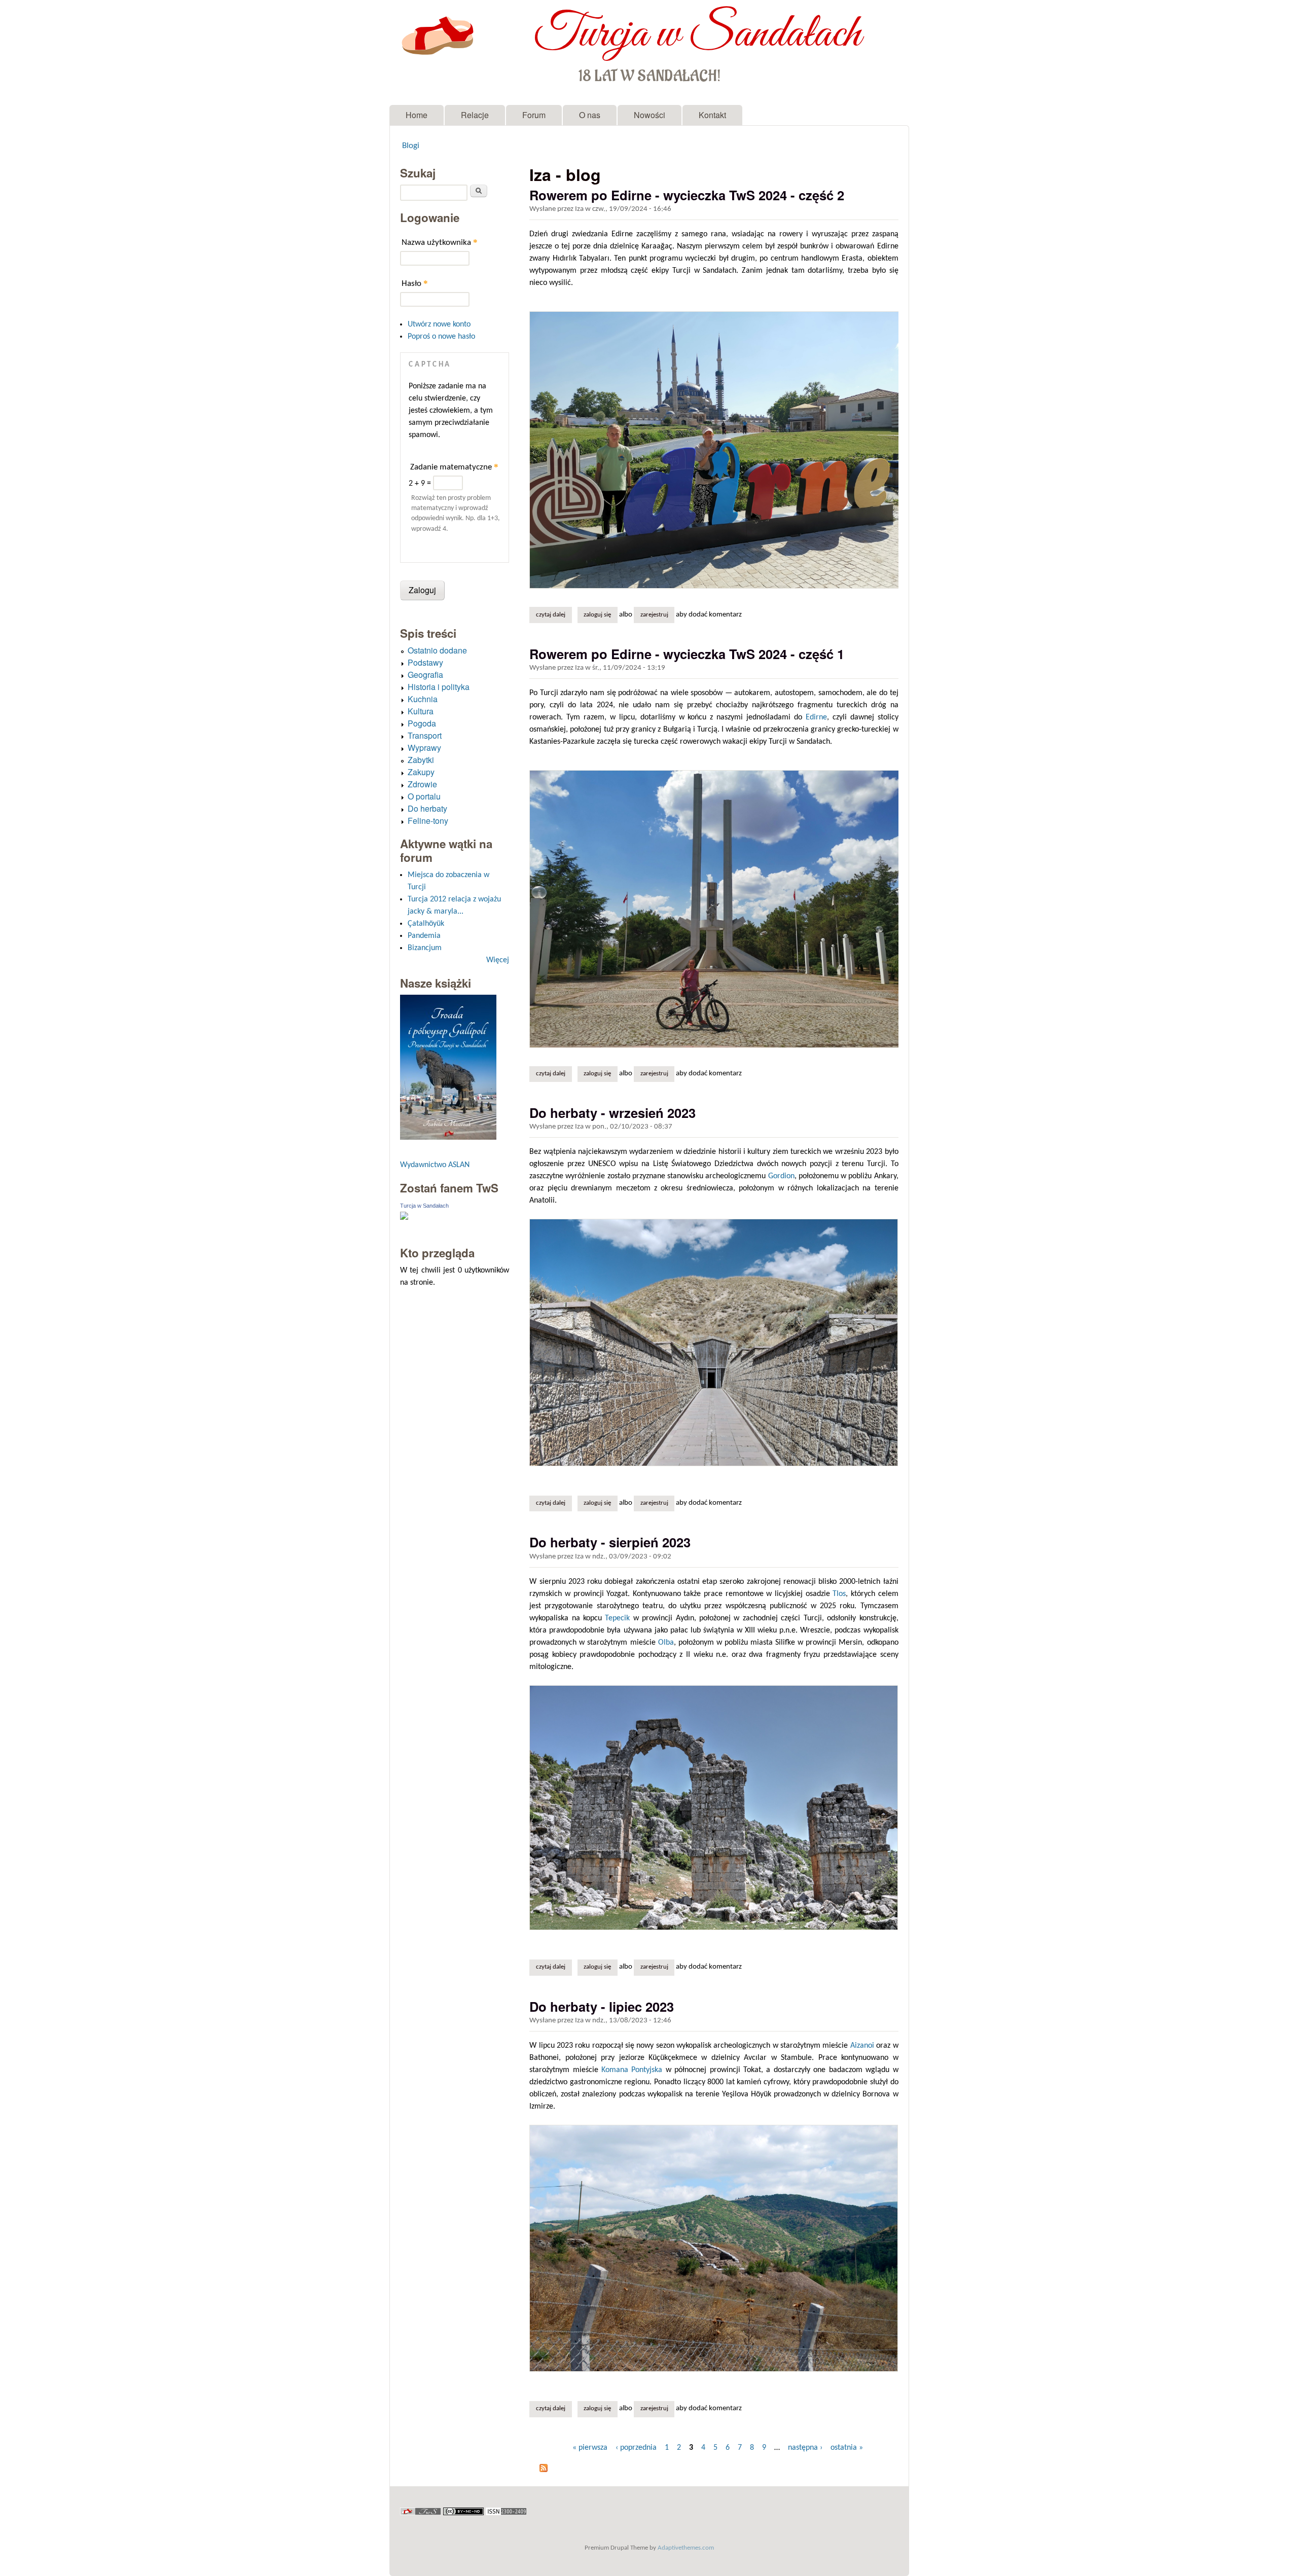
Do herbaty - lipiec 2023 (602, 2006)
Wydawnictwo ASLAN (435, 1165)
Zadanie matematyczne (454, 467)
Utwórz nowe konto (439, 324)
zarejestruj (654, 615)
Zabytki (421, 760)
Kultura (421, 711)
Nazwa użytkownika (440, 242)
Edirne (816, 717)
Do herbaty (427, 808)
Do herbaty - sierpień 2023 (610, 1542)
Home (417, 115)
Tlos (839, 1594)
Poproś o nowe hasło (441, 337)
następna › (805, 2448)
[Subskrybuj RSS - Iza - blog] (544, 2470)
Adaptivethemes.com (686, 2548)
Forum (534, 115)
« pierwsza (590, 2448)
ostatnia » (847, 2448)
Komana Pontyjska (632, 2070)
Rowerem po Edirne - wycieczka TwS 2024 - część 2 (687, 195)
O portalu (424, 796)
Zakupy (421, 772)
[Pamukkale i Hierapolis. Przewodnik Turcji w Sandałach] (448, 1137)
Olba (666, 1643)
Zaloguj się (597, 615)
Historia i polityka (439, 687)
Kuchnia (423, 699)
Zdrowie (422, 784)
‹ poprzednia (636, 2448)
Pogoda (422, 723)
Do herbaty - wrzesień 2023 (612, 1113)
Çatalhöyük (426, 924)
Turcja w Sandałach (697, 34)
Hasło (415, 283)
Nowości (650, 115)
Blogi (411, 146)
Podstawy (425, 662)
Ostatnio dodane (437, 650)
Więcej (498, 960)
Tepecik (617, 1618)
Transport (425, 735)
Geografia (425, 675)
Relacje (475, 115)
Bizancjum (425, 948)
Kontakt (712, 115)
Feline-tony (428, 821)
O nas (590, 115)
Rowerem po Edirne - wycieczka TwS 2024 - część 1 (687, 654)
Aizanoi (862, 2046)
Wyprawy (424, 748)
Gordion (781, 1176)
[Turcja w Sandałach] (404, 1218)
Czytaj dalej (554, 615)
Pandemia (424, 936)
